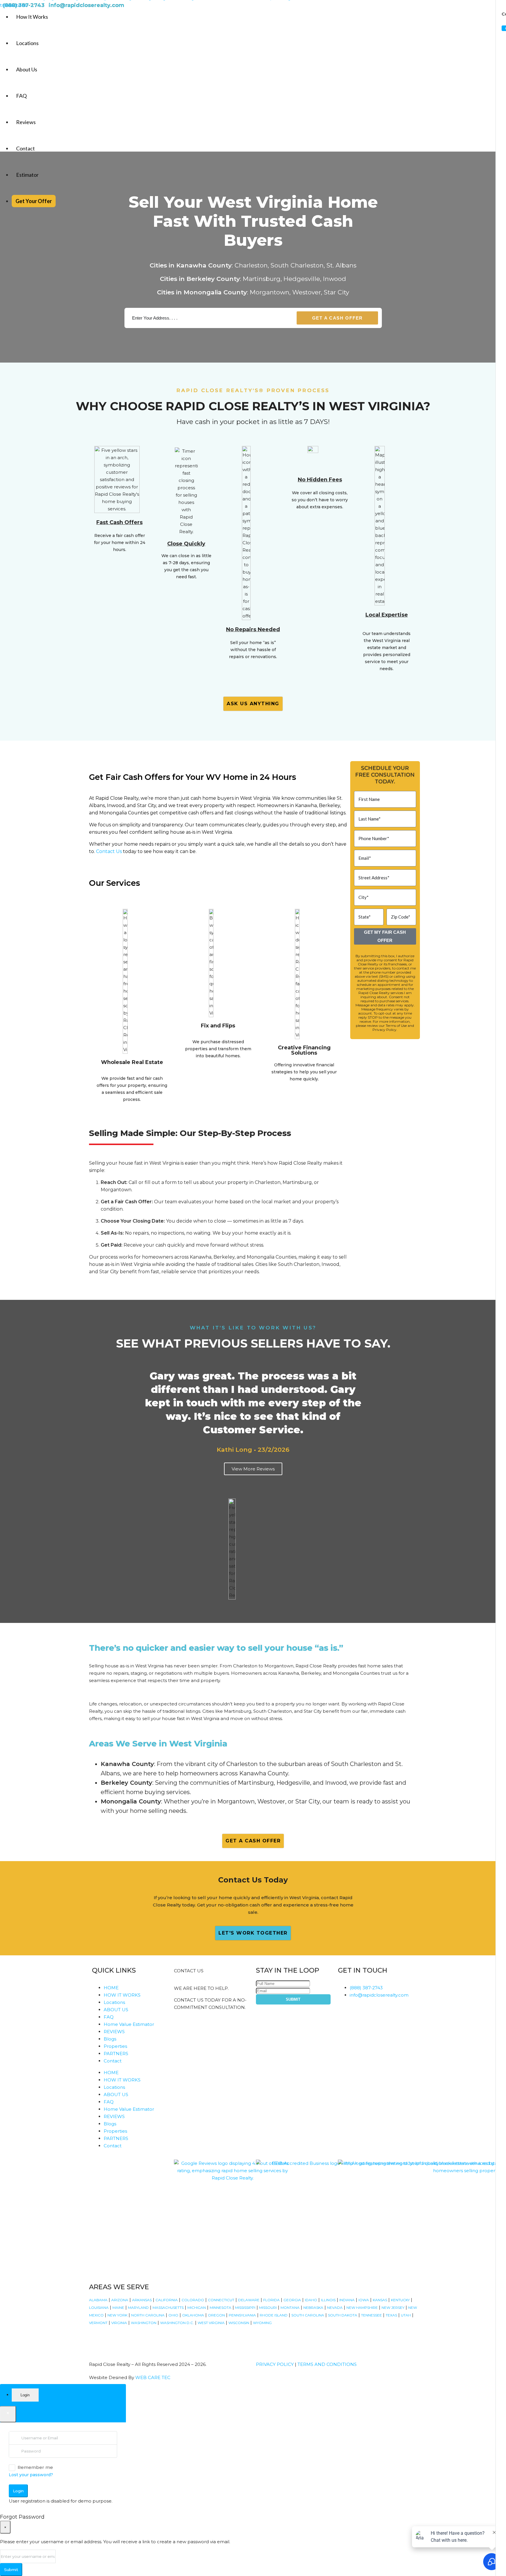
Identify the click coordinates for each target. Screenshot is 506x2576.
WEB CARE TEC (153, 2377)
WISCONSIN (239, 2323)
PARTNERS (116, 2054)
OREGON (216, 2315)
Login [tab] (25, 2395)
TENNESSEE (371, 2315)
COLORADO (193, 2300)
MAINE (118, 2308)
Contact (25, 148)
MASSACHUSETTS (168, 2308)
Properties (115, 2046)
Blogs (110, 2039)
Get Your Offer (34, 201)
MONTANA (290, 2308)
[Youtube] (144, 2340)
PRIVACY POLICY (275, 2364)
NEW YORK (117, 2315)
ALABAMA (98, 2300)
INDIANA (347, 2300)
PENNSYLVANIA (242, 2315)
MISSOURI (268, 2308)
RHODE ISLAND (274, 2315)
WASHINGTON (144, 2323)
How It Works (32, 17)
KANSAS (380, 2300)
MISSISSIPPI (245, 2308)
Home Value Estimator (129, 2024)
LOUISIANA (99, 2308)
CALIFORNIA (167, 2300)
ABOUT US (116, 2010)
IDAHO (311, 2300)
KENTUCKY (400, 2300)
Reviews (26, 122)
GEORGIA (292, 2300)
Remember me (35, 2467)
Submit (293, 1999)
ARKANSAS (142, 2300)
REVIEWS (114, 2032)
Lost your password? (31, 2475)
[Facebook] (96, 2340)
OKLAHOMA (193, 2315)
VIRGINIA (119, 2323)
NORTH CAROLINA (148, 2315)
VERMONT (98, 2323)
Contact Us (109, 851)
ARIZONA (120, 2300)
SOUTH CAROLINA (308, 2315)
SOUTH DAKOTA (343, 2315)
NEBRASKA (313, 2308)
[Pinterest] (175, 2340)
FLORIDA (271, 2300)
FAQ (21, 96)
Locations (27, 43)
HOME (111, 1988)
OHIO (173, 2315)
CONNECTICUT (221, 2300)
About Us (27, 69)
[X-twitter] (128, 2340)
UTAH (406, 2315)
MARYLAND (138, 2308)
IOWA (364, 2300)
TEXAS (391, 2315)
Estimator (27, 175)
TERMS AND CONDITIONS (327, 2364)
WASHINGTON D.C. (177, 2323)
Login (18, 2491)
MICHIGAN (197, 2308)
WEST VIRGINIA (211, 2323)
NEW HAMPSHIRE (362, 2308)
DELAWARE (249, 2300)
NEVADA (335, 2308)
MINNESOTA (220, 2308)
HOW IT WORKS (122, 1995)
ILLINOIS (328, 2300)
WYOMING (262, 2323)
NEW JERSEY (393, 2308)
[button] (98, 1424)
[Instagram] (112, 2340)
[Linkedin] (160, 2340)
